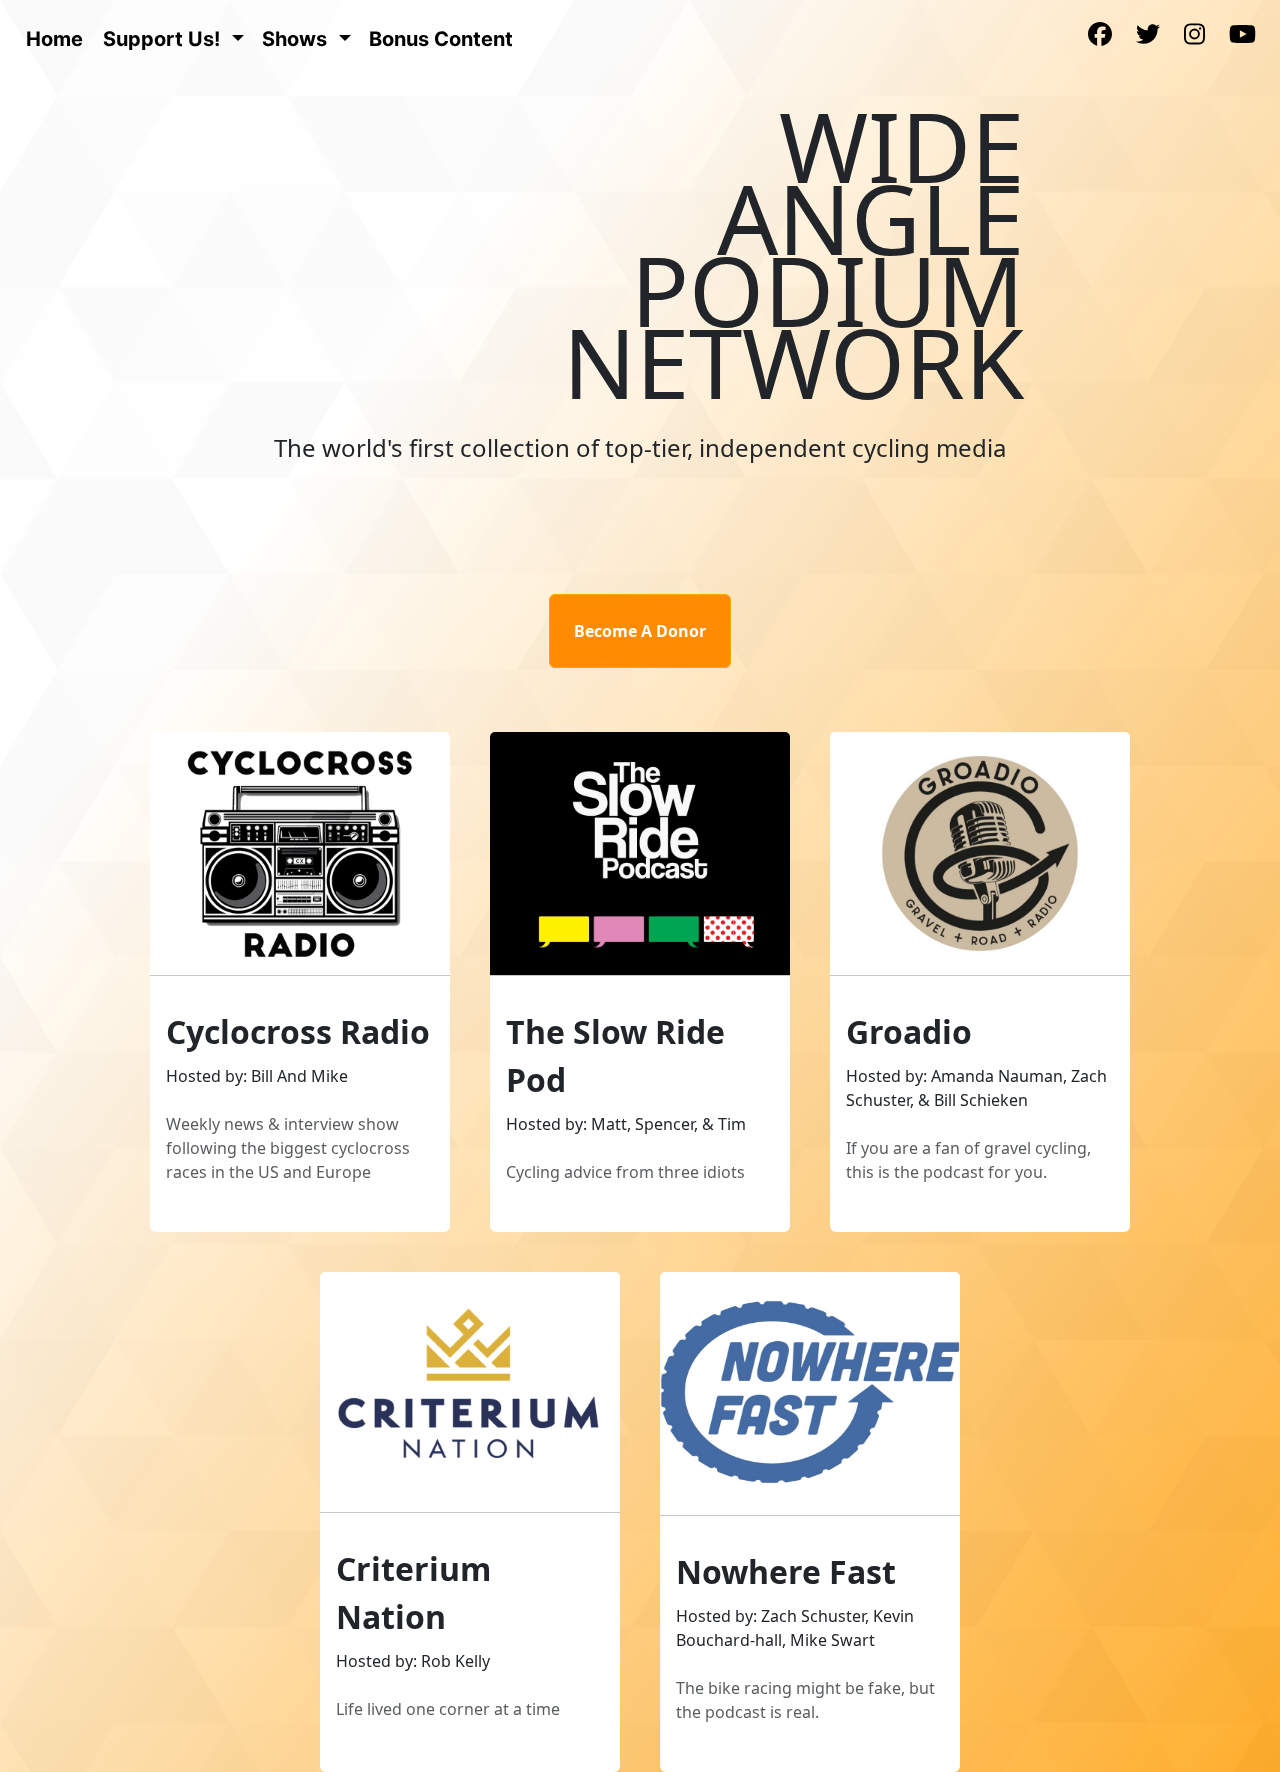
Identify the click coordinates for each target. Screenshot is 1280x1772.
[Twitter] (1148, 36)
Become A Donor (640, 631)
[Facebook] (1100, 36)
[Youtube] (1242, 36)
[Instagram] (1194, 36)
